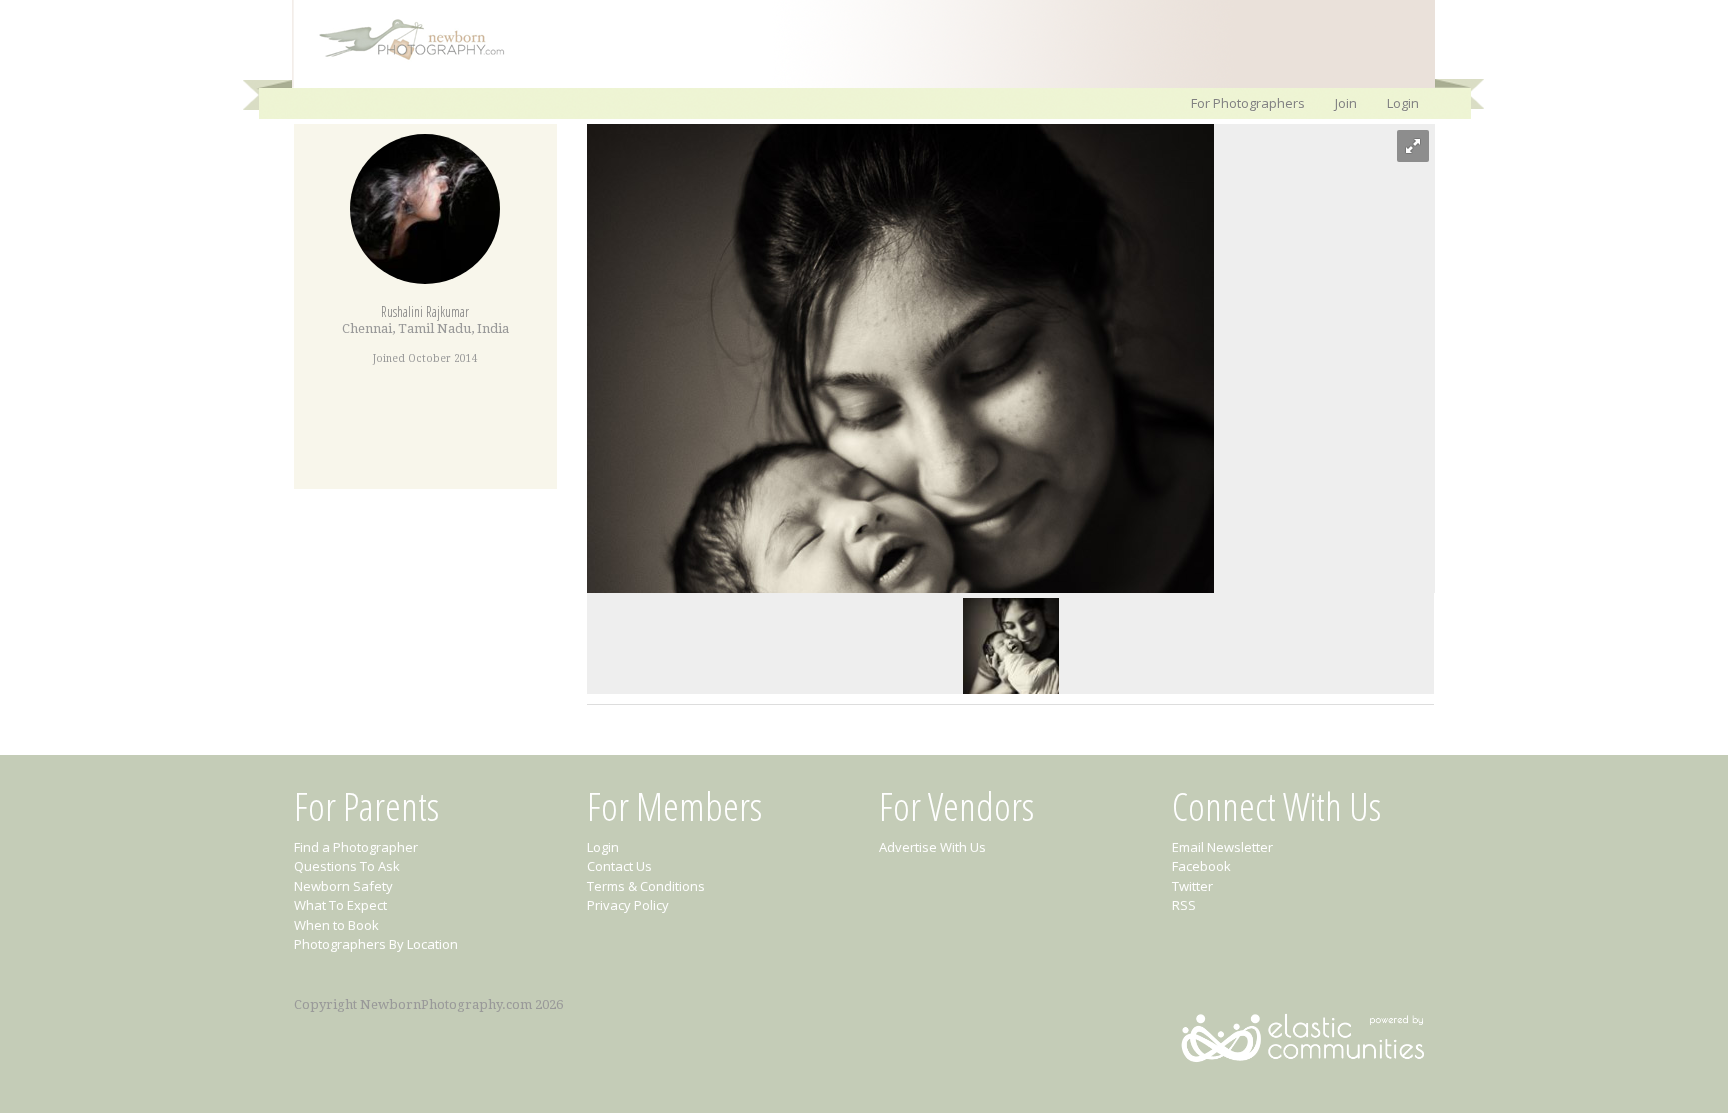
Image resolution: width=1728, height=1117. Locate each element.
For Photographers (1248, 103)
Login (1403, 103)
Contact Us (619, 866)
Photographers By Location (376, 944)
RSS (1184, 905)
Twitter (1192, 886)
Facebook (1201, 866)
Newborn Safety (343, 886)
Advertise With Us (932, 847)
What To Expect (340, 905)
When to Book (336, 925)
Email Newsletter (1222, 847)
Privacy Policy (628, 905)
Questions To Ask (347, 866)
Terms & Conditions (646, 886)
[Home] (402, 58)
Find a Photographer (356, 847)
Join (1346, 103)
